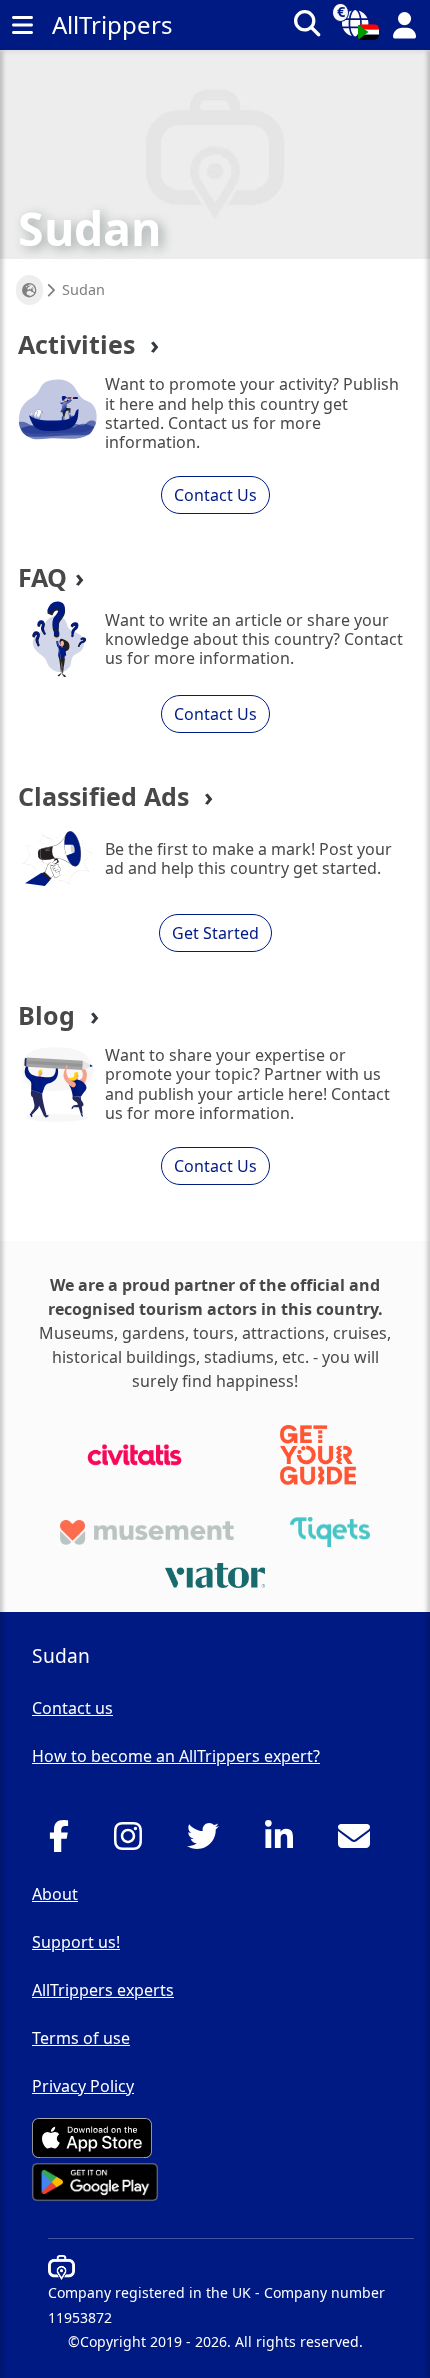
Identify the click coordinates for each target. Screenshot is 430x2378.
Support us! (76, 1942)
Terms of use (81, 2038)
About (55, 1894)
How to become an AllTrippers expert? (176, 1756)
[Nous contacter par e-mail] (359, 1842)
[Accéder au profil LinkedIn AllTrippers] (284, 1842)
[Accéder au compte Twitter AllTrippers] (208, 1842)
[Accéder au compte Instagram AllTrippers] (133, 1842)
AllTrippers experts (103, 1990)
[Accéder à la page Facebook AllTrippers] (64, 1842)
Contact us (72, 1708)
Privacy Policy (83, 2086)
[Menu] (22, 25)
